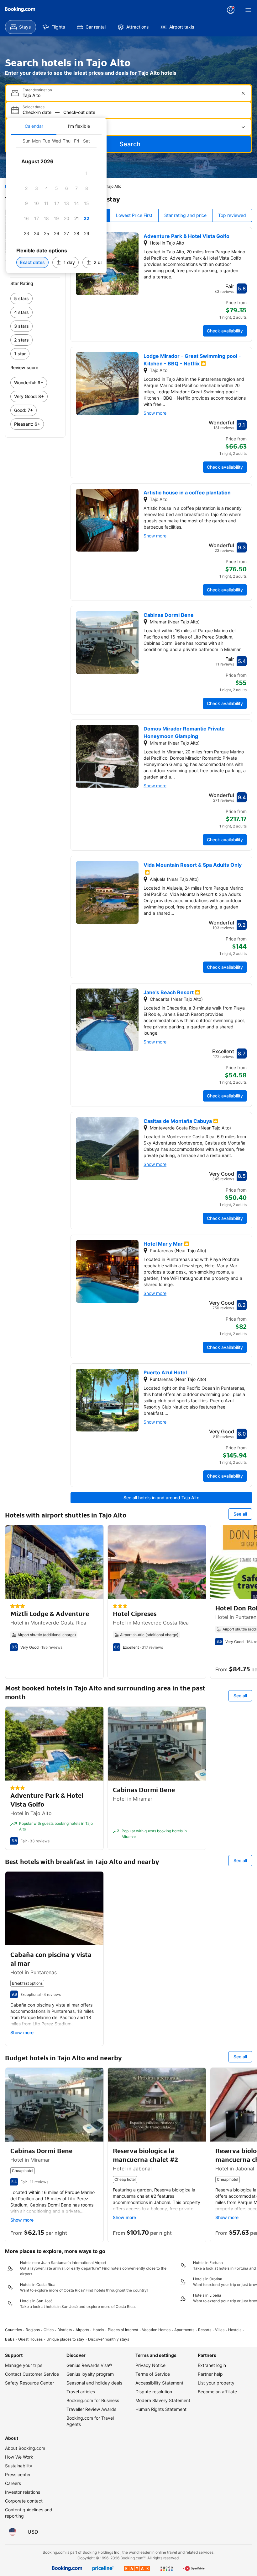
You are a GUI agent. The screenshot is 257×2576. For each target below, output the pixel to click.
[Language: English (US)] (13, 2532)
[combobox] (129, 95)
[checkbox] (87, 173)
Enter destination (37, 90)
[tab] (34, 126)
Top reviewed (232, 215)
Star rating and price (185, 215)
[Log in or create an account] (231, 10)
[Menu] (248, 10)
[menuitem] (21, 27)
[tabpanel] (56, 204)
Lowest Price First (134, 215)
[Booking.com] (20, 9)
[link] (35, 299)
